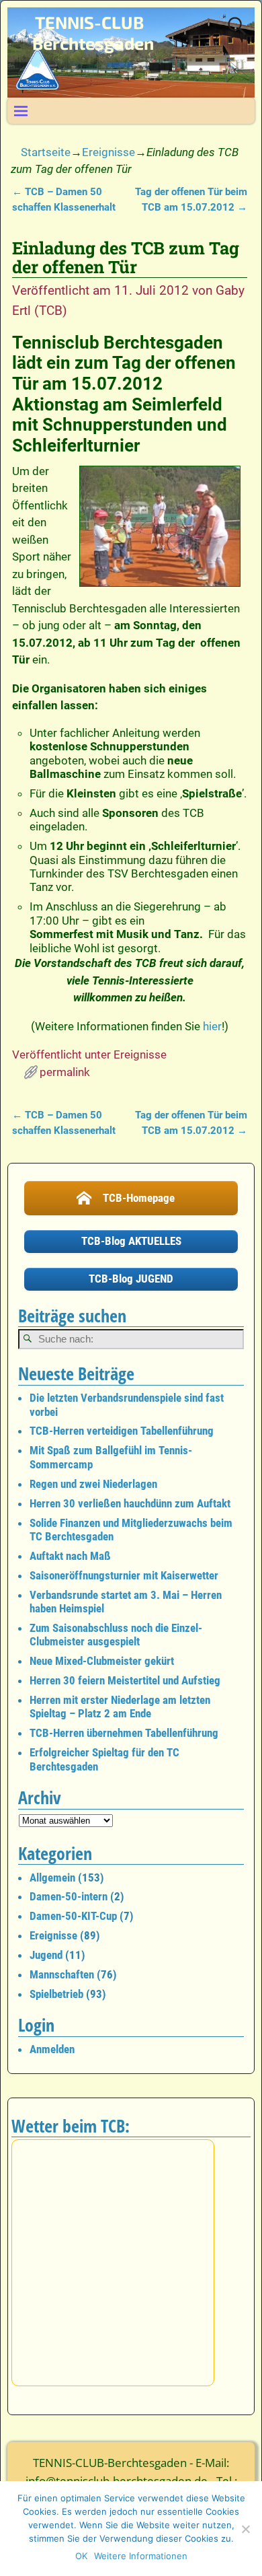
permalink (65, 1072)
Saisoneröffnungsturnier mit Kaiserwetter (124, 1575)
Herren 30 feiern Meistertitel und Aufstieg (125, 1680)
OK (81, 2556)
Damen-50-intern (69, 1896)
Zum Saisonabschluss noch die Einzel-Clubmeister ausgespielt (116, 1635)
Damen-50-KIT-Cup (73, 1916)
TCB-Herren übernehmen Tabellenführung (124, 1733)
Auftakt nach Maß (70, 1556)
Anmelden (52, 2049)
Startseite (46, 152)
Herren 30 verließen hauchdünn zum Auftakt (130, 1503)
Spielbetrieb (56, 1994)
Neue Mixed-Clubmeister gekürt (102, 1661)
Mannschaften (62, 1974)
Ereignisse (108, 152)
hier (212, 1026)
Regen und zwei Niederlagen (93, 1484)
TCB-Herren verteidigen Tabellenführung (122, 1431)
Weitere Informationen (141, 2556)
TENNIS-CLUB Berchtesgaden (93, 33)
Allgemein (52, 1877)
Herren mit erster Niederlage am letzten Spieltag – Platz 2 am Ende (120, 1707)
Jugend (46, 1955)
